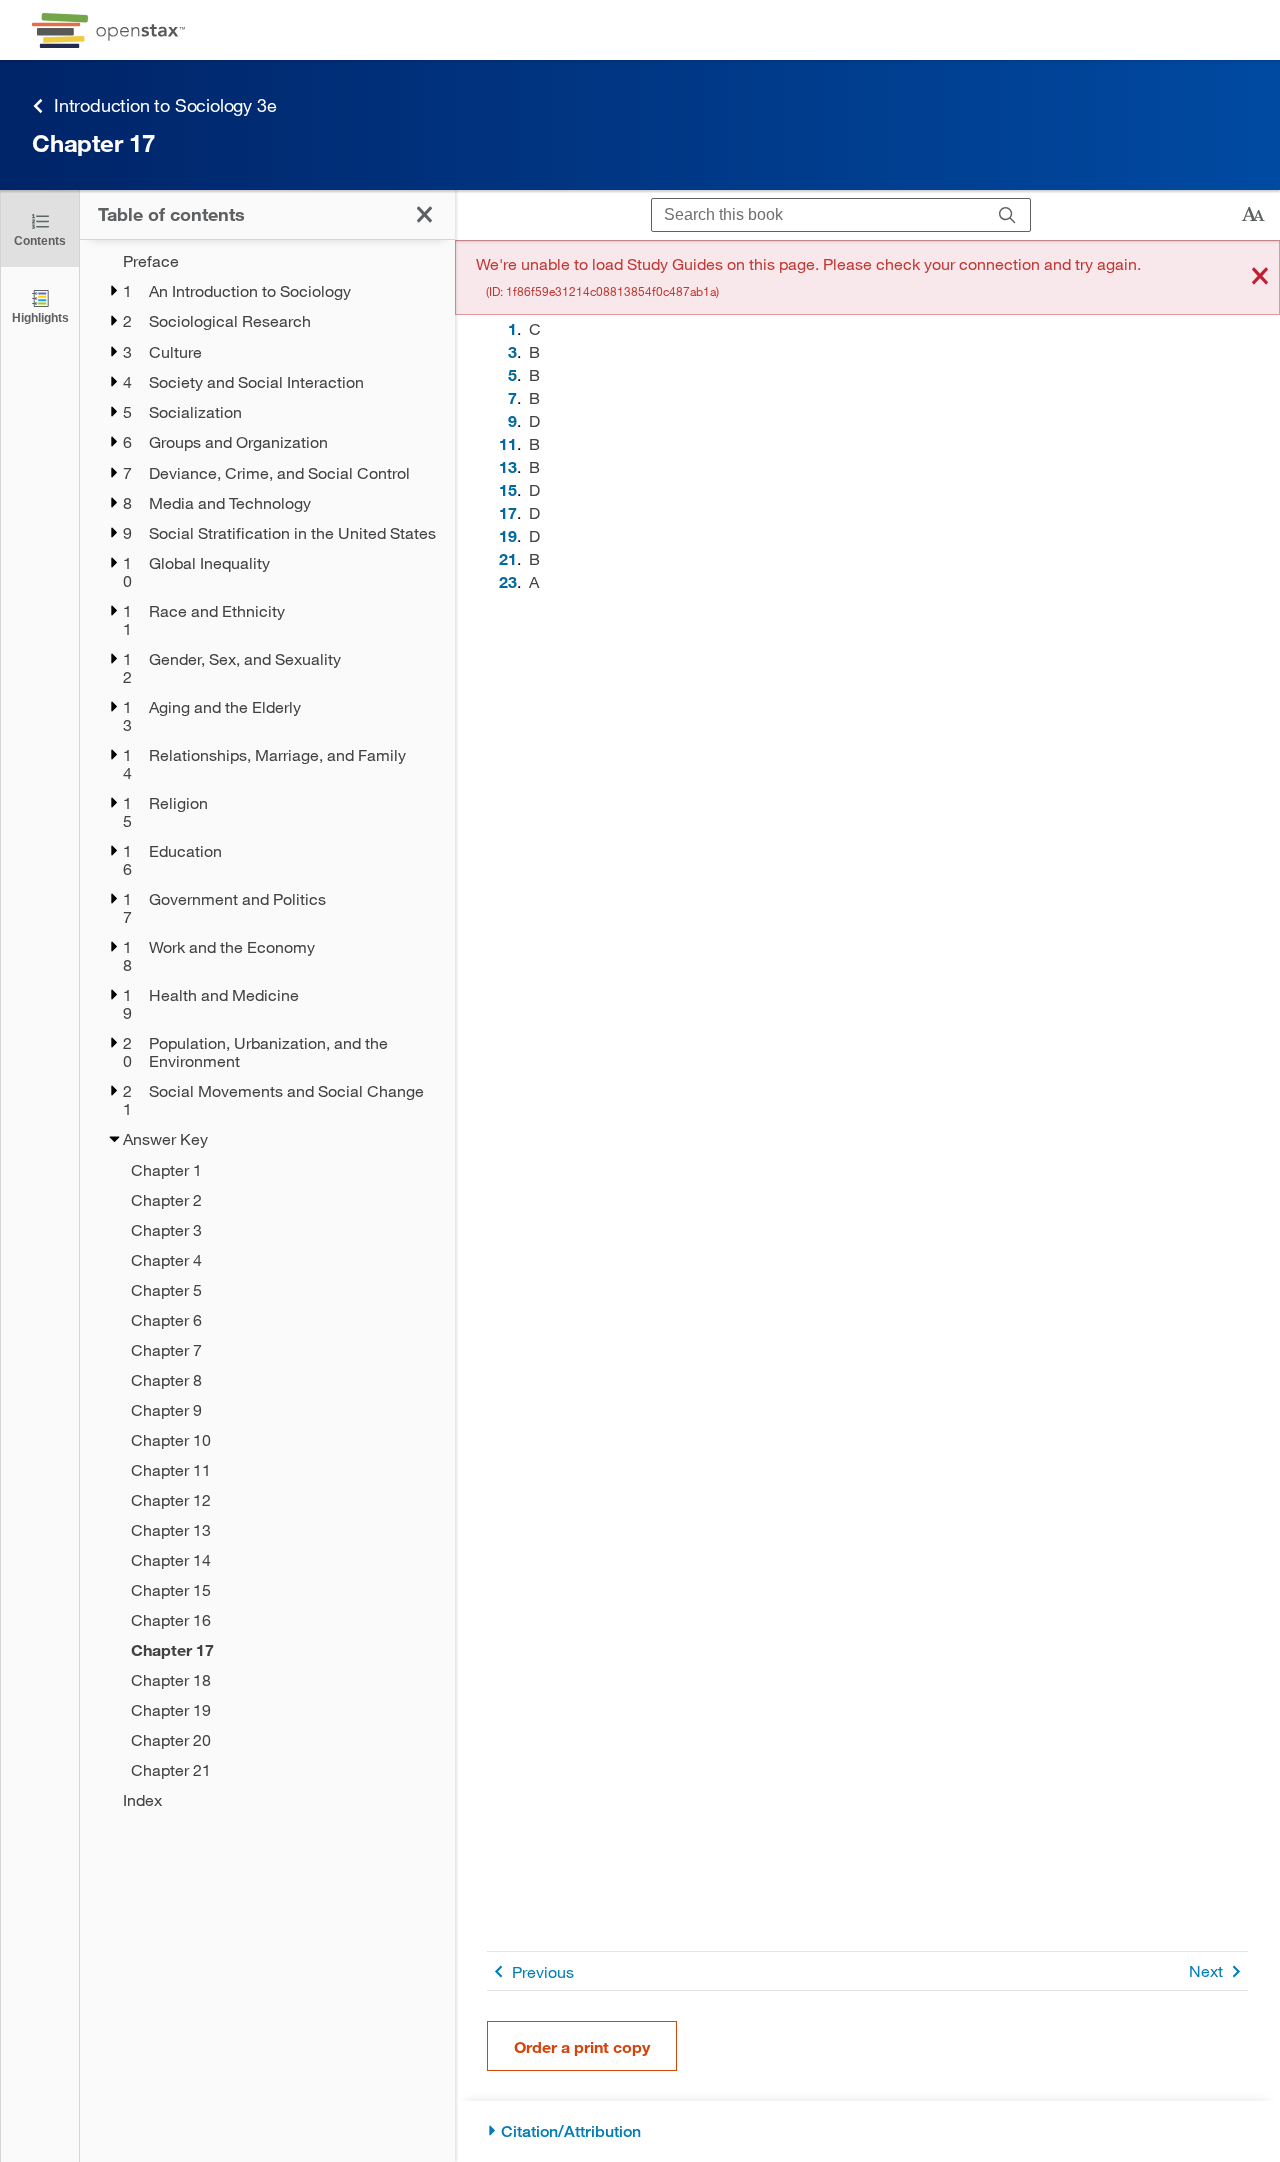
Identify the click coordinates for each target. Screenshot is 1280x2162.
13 (508, 466)
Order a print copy (582, 2046)
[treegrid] (267, 1030)
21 (508, 558)
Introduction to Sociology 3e (165, 105)
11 (508, 443)
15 (508, 489)
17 (508, 512)
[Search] (1007, 215)
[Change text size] (1253, 215)
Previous (543, 1971)
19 (508, 535)
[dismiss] (1260, 277)
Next (1206, 1970)
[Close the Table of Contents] (424, 214)
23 (508, 581)
